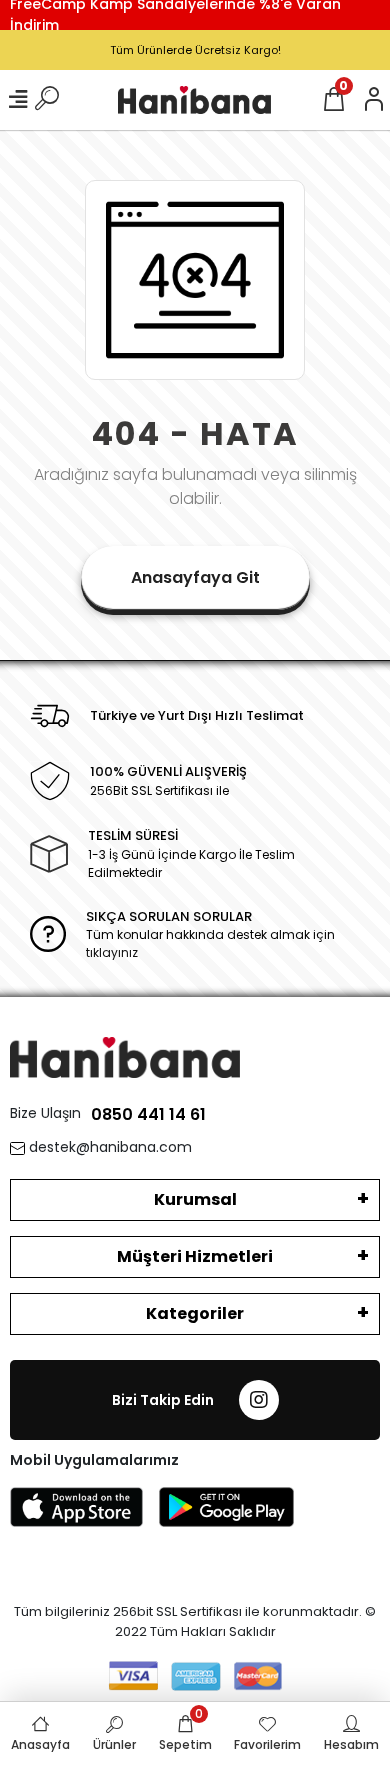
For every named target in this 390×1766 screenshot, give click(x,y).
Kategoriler (195, 1313)
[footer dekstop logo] (125, 1056)
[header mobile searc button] (47, 100)
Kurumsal (195, 1199)
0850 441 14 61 (148, 1114)
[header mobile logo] (194, 99)
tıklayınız (112, 952)
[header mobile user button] (374, 100)
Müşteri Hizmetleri (195, 1256)
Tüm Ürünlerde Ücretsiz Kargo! (195, 50)
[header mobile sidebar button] (18, 100)
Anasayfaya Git (195, 577)
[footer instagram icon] (259, 1400)
